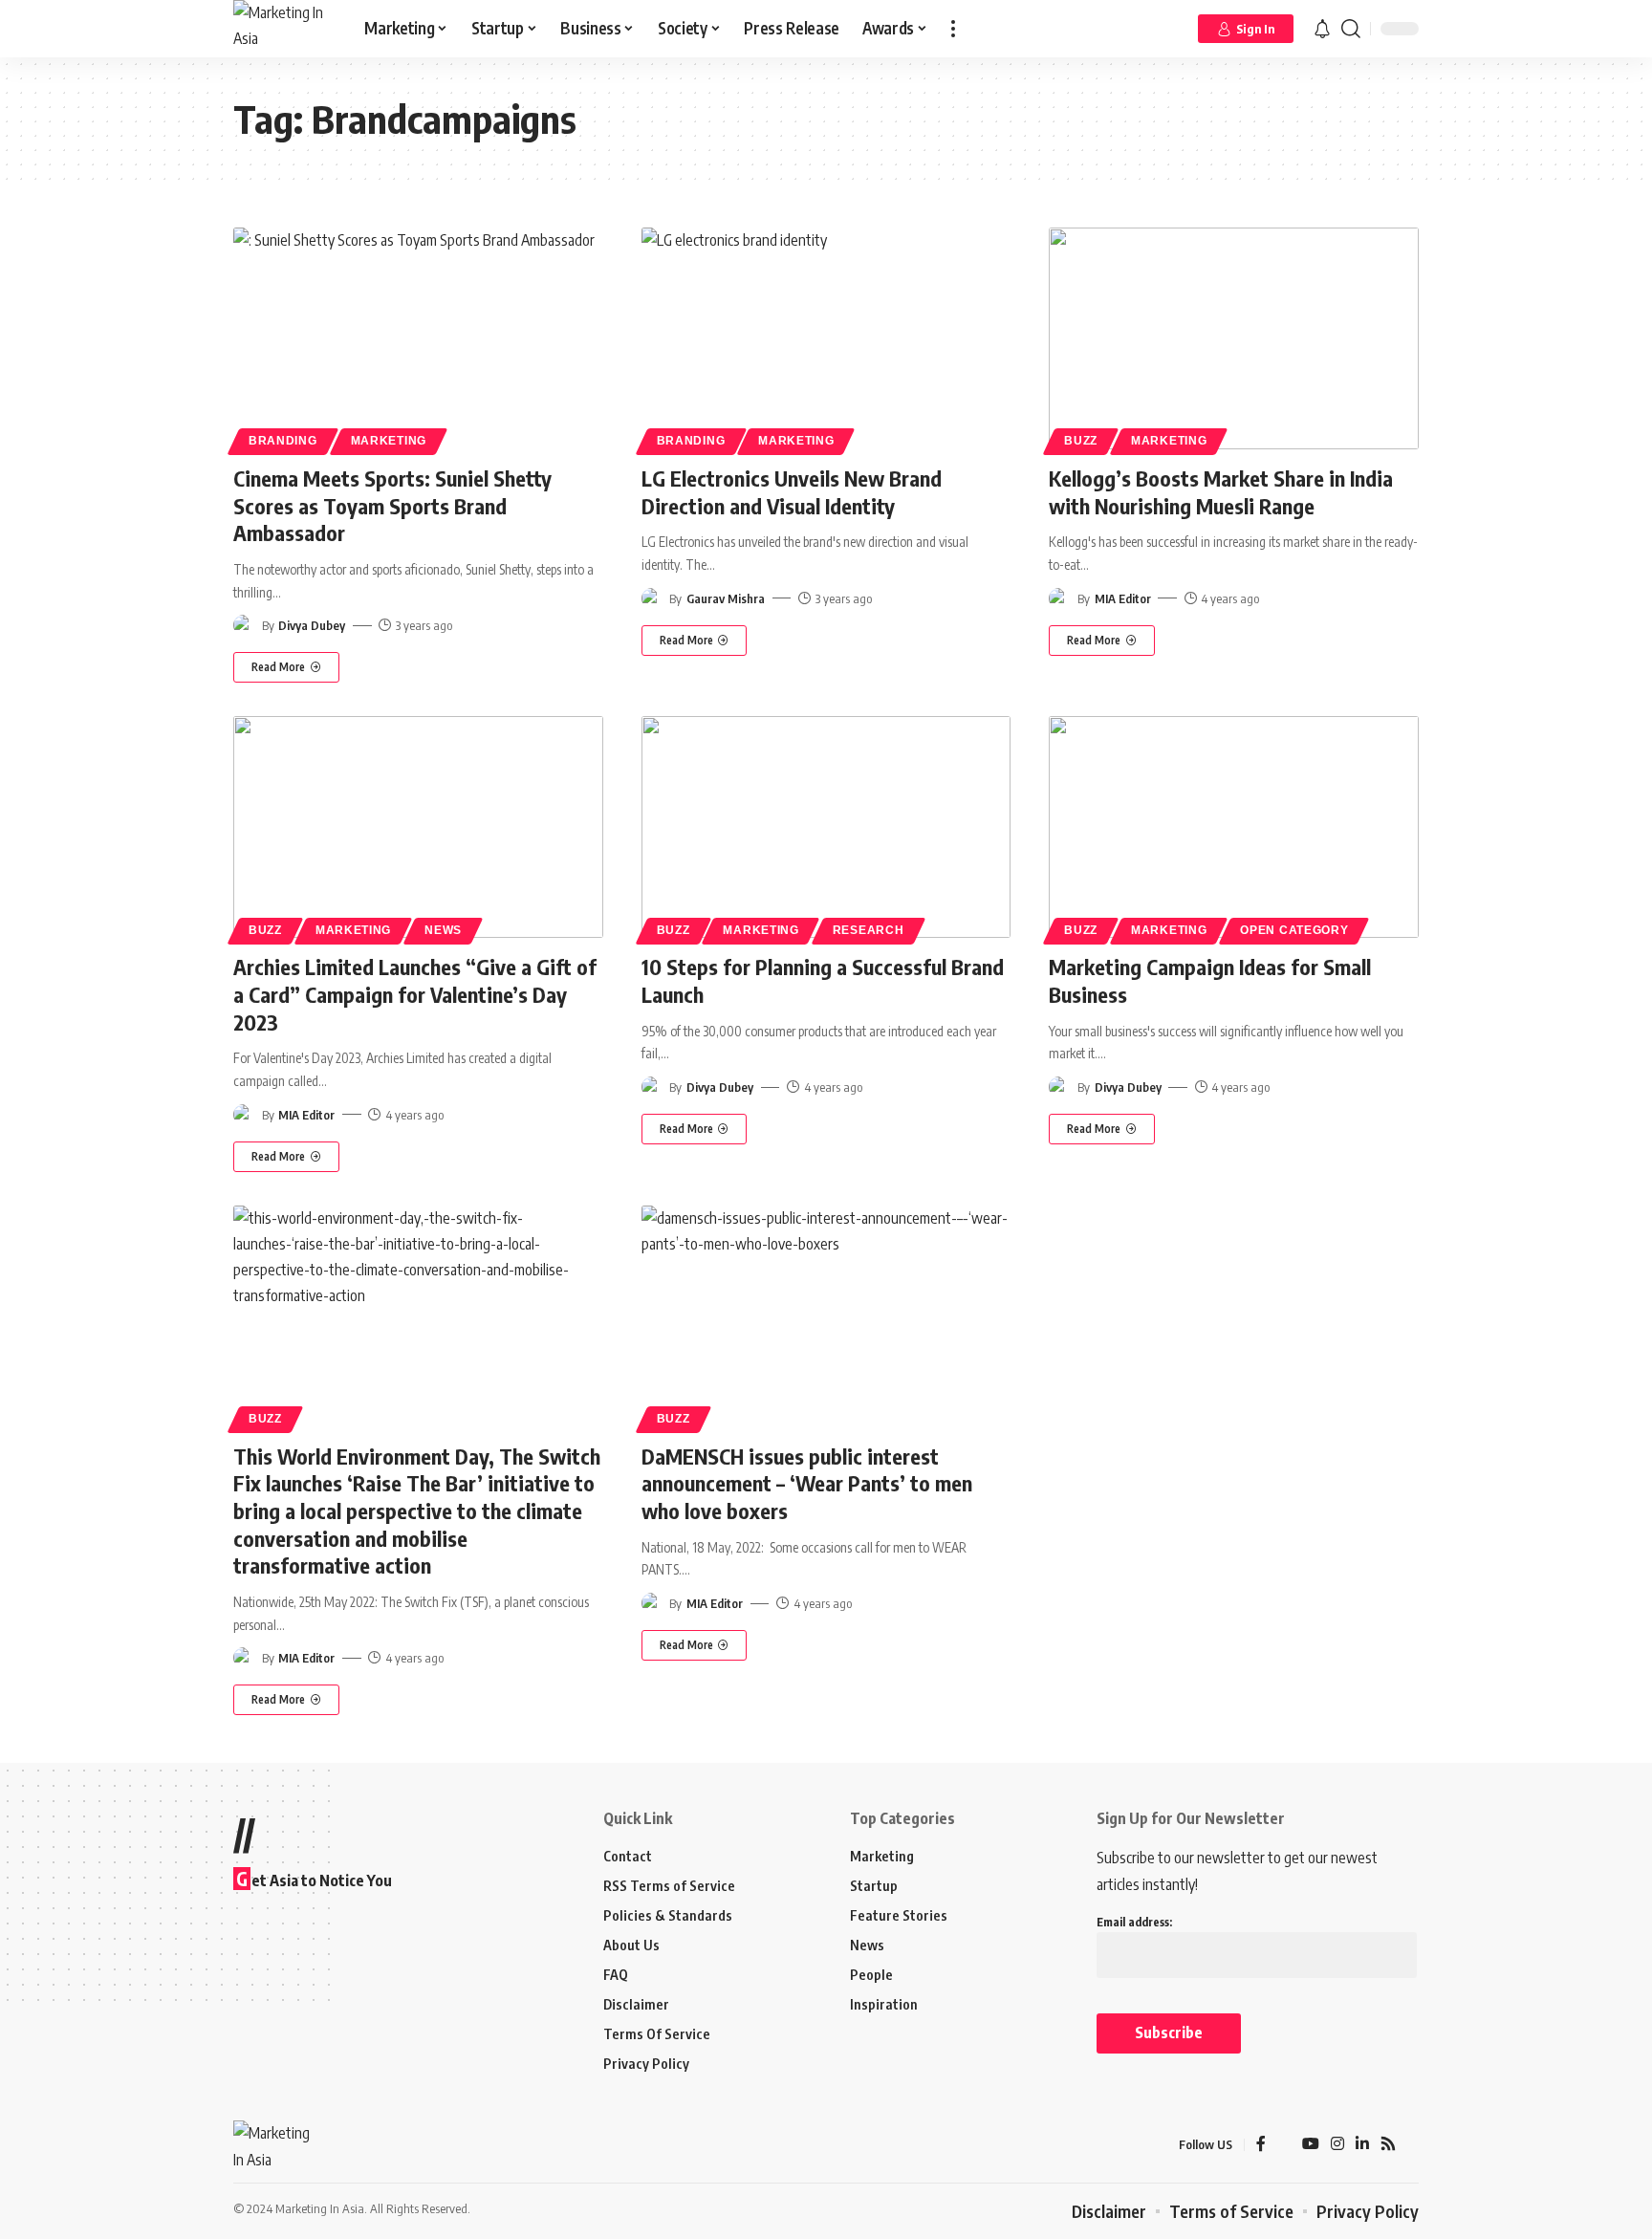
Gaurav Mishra (726, 598)
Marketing (389, 441)
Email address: (1134, 1922)
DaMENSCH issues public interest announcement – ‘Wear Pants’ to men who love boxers (807, 1483)
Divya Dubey (312, 625)
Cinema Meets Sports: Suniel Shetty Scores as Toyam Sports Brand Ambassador (392, 505)
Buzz (1081, 441)
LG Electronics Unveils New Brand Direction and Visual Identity (792, 492)
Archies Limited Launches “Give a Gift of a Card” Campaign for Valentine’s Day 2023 (415, 994)
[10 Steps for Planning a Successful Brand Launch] (826, 827)
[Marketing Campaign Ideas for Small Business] (1234, 827)
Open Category (1294, 930)
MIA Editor (1123, 598)
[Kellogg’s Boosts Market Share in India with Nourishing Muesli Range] (1234, 338)
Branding (283, 441)
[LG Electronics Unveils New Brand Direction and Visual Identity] (826, 338)
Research (869, 930)
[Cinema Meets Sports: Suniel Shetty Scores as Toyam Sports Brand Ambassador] (418, 338)
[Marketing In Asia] (283, 29)
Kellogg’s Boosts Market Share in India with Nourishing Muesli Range (1221, 492)
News (443, 930)
